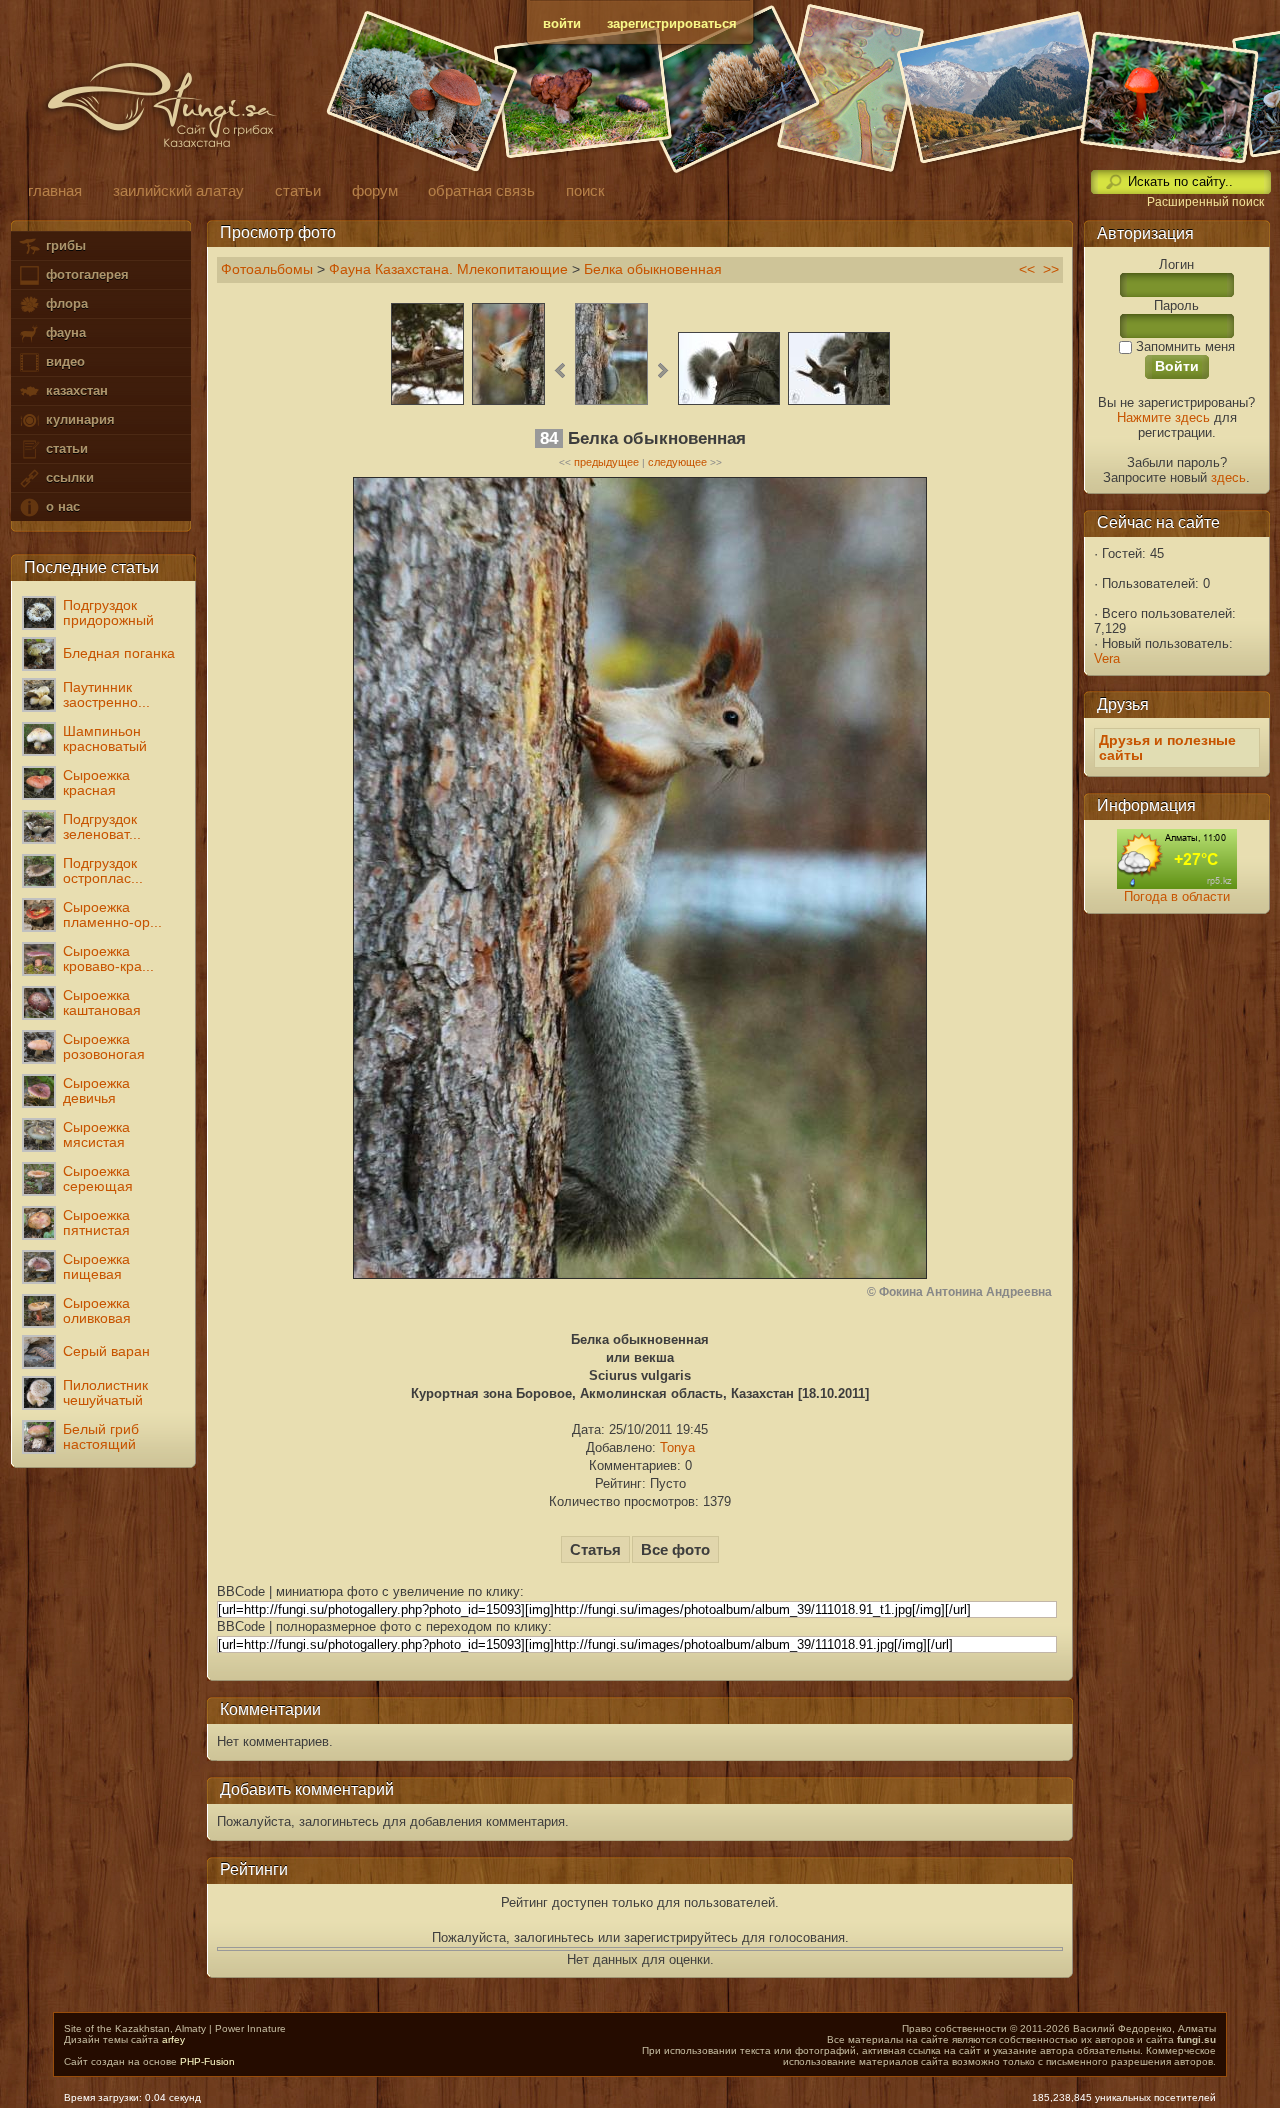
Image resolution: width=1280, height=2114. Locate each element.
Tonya (677, 1447)
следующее (677, 462)
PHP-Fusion (207, 2061)
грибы (64, 245)
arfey (173, 2039)
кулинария (78, 419)
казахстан (75, 390)
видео (63, 361)
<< (1027, 269)
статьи (65, 448)
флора (65, 303)
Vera (1107, 658)
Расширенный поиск (1205, 202)
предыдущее (606, 462)
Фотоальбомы (267, 269)
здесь (1228, 477)
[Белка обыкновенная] (427, 402)
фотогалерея (85, 274)
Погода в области (1177, 896)
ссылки (68, 477)
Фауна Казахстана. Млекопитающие (448, 269)
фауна (64, 332)
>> (1051, 269)
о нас (61, 506)
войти (562, 23)
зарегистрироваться (672, 23)
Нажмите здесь (1163, 417)
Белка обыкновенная (653, 269)
